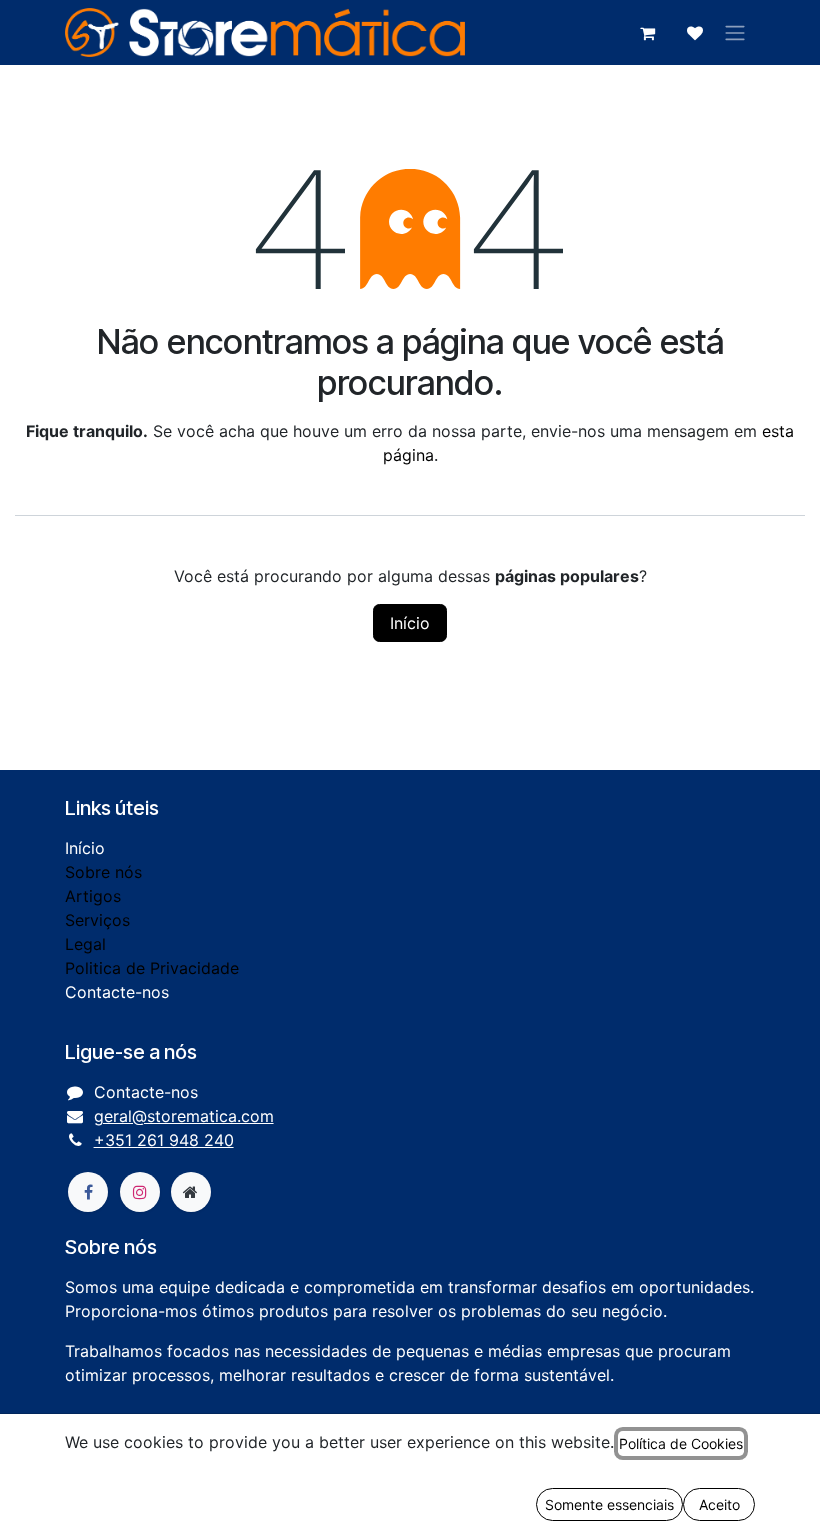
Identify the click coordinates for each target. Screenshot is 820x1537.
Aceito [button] (719, 1504)
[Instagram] (140, 1192)
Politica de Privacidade (152, 968)
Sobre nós (103, 872)
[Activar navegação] (735, 33)
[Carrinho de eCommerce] (647, 33)
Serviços (97, 920)
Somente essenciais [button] (609, 1504)
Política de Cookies (681, 1443)
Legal (85, 944)
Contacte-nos (117, 992)
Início (410, 623)
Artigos (93, 896)
